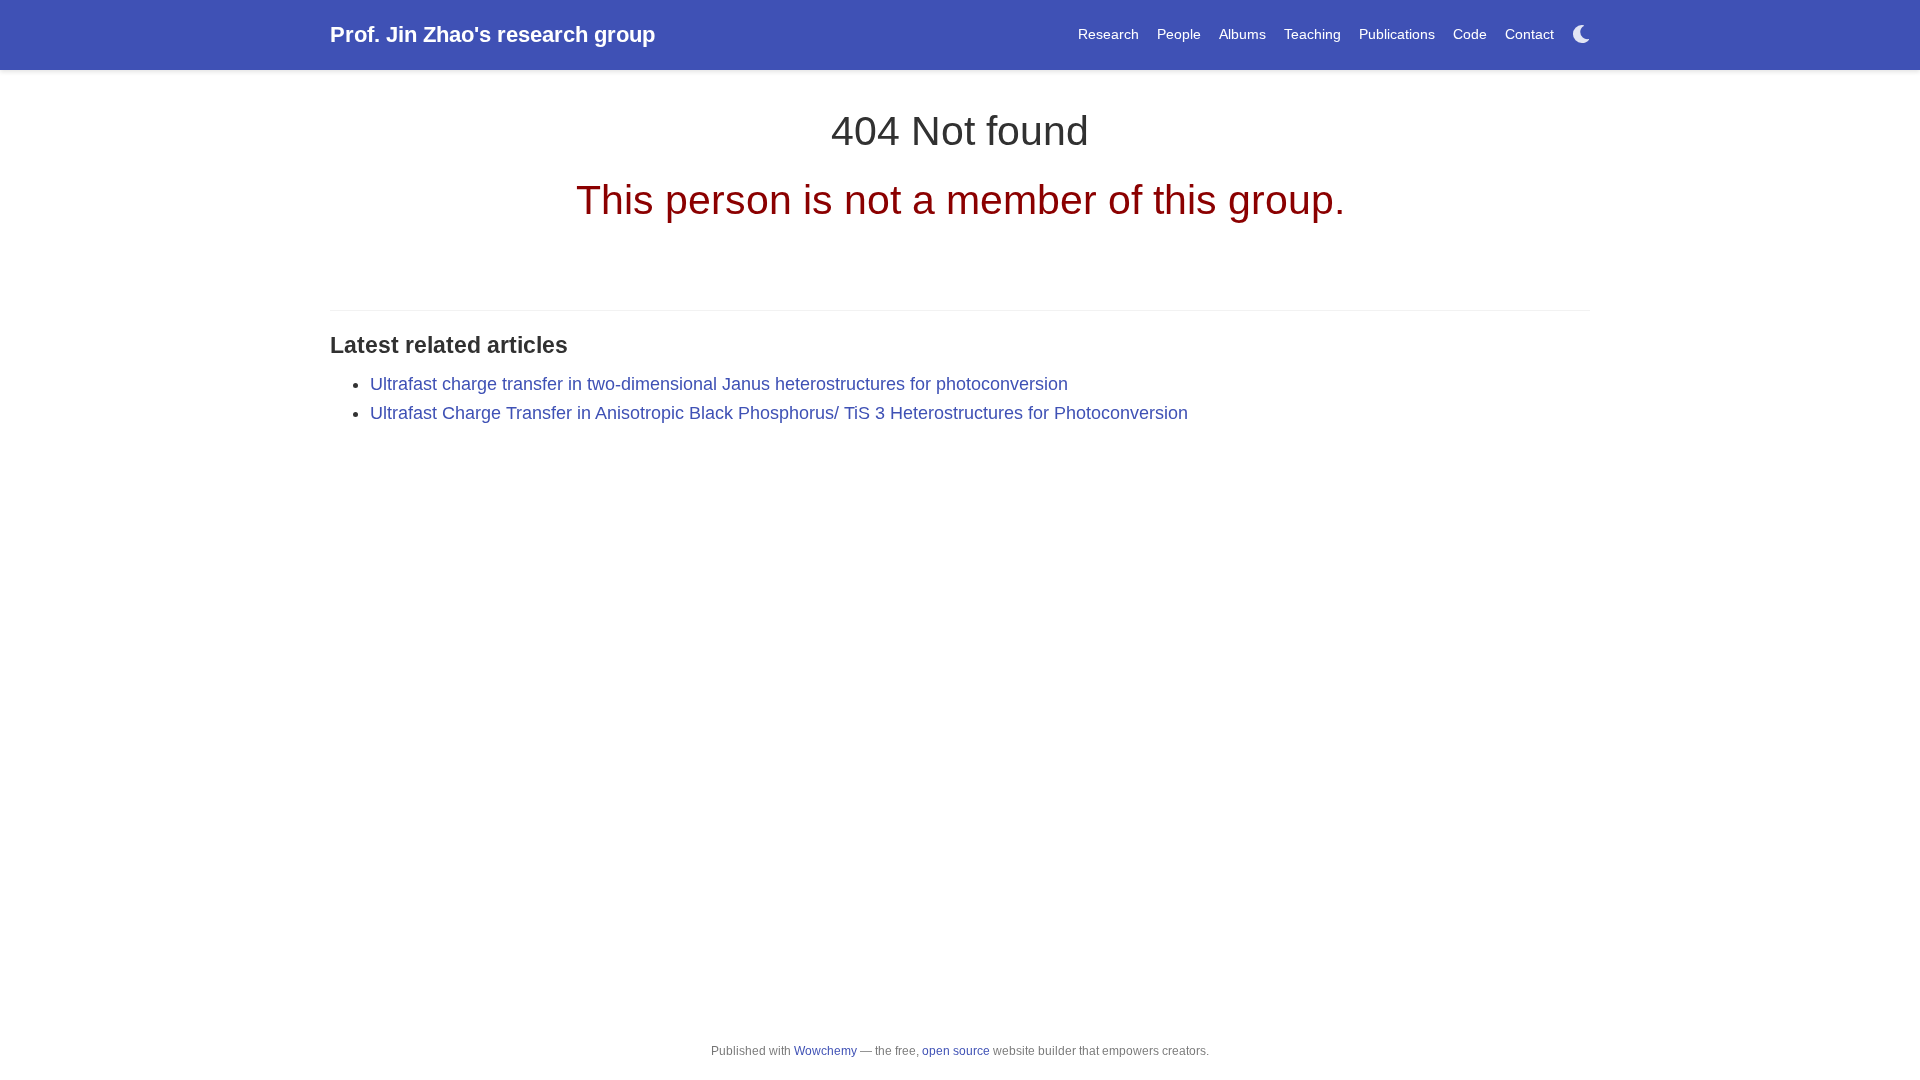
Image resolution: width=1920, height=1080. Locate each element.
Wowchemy (825, 1051)
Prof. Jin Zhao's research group (492, 34)
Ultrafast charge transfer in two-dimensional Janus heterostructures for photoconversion (719, 384)
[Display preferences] (1581, 35)
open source (956, 1051)
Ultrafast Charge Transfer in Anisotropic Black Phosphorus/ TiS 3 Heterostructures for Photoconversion (779, 413)
